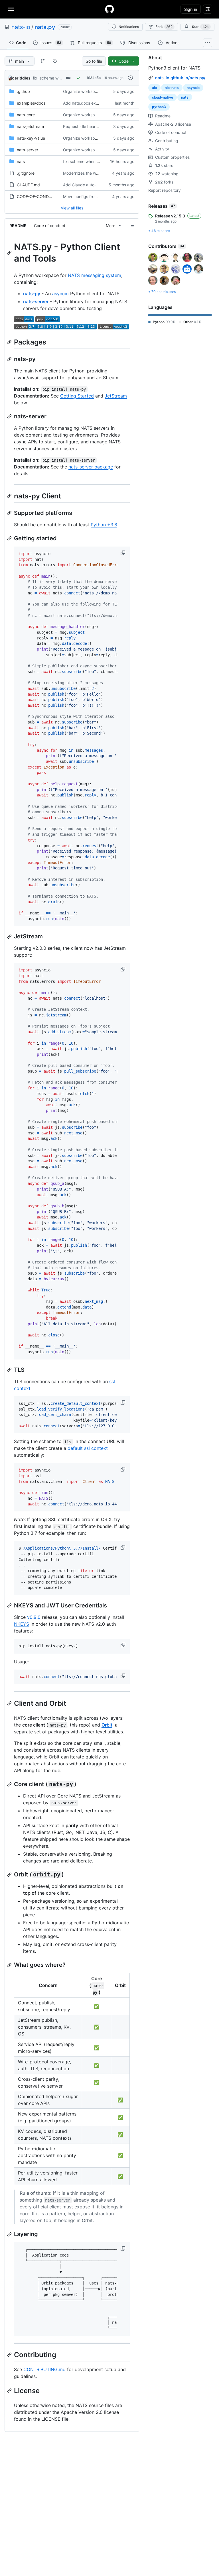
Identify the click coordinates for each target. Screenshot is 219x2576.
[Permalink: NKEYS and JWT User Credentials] (10, 1605)
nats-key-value (31, 138)
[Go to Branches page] (43, 61)
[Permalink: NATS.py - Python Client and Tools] (10, 253)
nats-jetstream (30, 126)
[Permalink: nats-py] (10, 359)
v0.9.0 (34, 1617)
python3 (159, 107)
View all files (72, 208)
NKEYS (22, 1624)
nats (21, 161)
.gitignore (26, 173)
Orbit (107, 1725)
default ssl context (88, 1448)
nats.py (45, 27)
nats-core (26, 115)
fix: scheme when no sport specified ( (98, 161)
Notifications (129, 27)
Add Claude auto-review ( (87, 185)
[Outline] (132, 225)
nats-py (32, 294)
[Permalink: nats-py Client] (10, 496)
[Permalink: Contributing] (10, 2355)
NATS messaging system (95, 275)
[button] (123, 553)
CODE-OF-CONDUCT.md (40, 196)
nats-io (21, 27)
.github (23, 91)
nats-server (28, 150)
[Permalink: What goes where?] (10, 1965)
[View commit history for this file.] (131, 78)
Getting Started (77, 396)
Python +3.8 (104, 525)
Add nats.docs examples (86, 103)
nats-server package (91, 467)
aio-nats (172, 88)
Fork (164, 27)
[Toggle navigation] (11, 9)
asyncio (60, 294)
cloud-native (163, 97)
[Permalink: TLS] (10, 1370)
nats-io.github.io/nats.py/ (180, 78)
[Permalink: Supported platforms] (10, 513)
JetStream (116, 396)
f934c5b (94, 78)
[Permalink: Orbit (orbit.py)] (10, 1875)
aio (154, 88)
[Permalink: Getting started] (10, 538)
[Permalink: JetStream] (10, 937)
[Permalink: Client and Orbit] (10, 1703)
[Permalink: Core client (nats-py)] (10, 1784)
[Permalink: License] (10, 2390)
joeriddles (21, 78)
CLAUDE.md (28, 185)
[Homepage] (109, 9)
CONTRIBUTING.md (44, 2369)
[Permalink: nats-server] (10, 416)
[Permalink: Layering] (10, 2234)
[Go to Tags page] (55, 61)
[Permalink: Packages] (10, 342)
